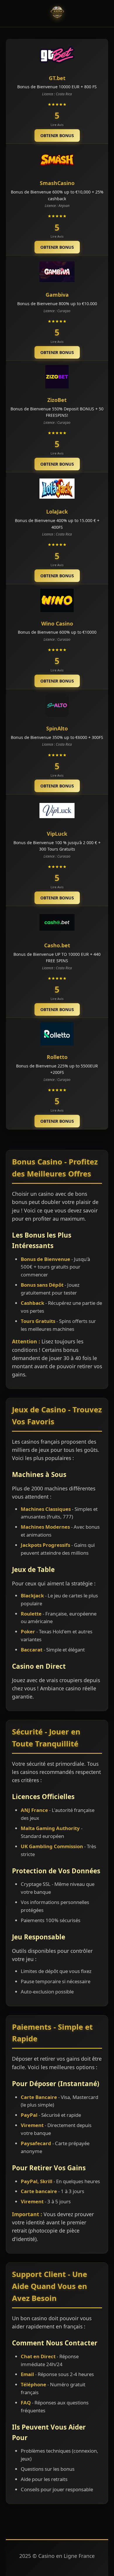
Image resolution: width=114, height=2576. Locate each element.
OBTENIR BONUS (57, 135)
